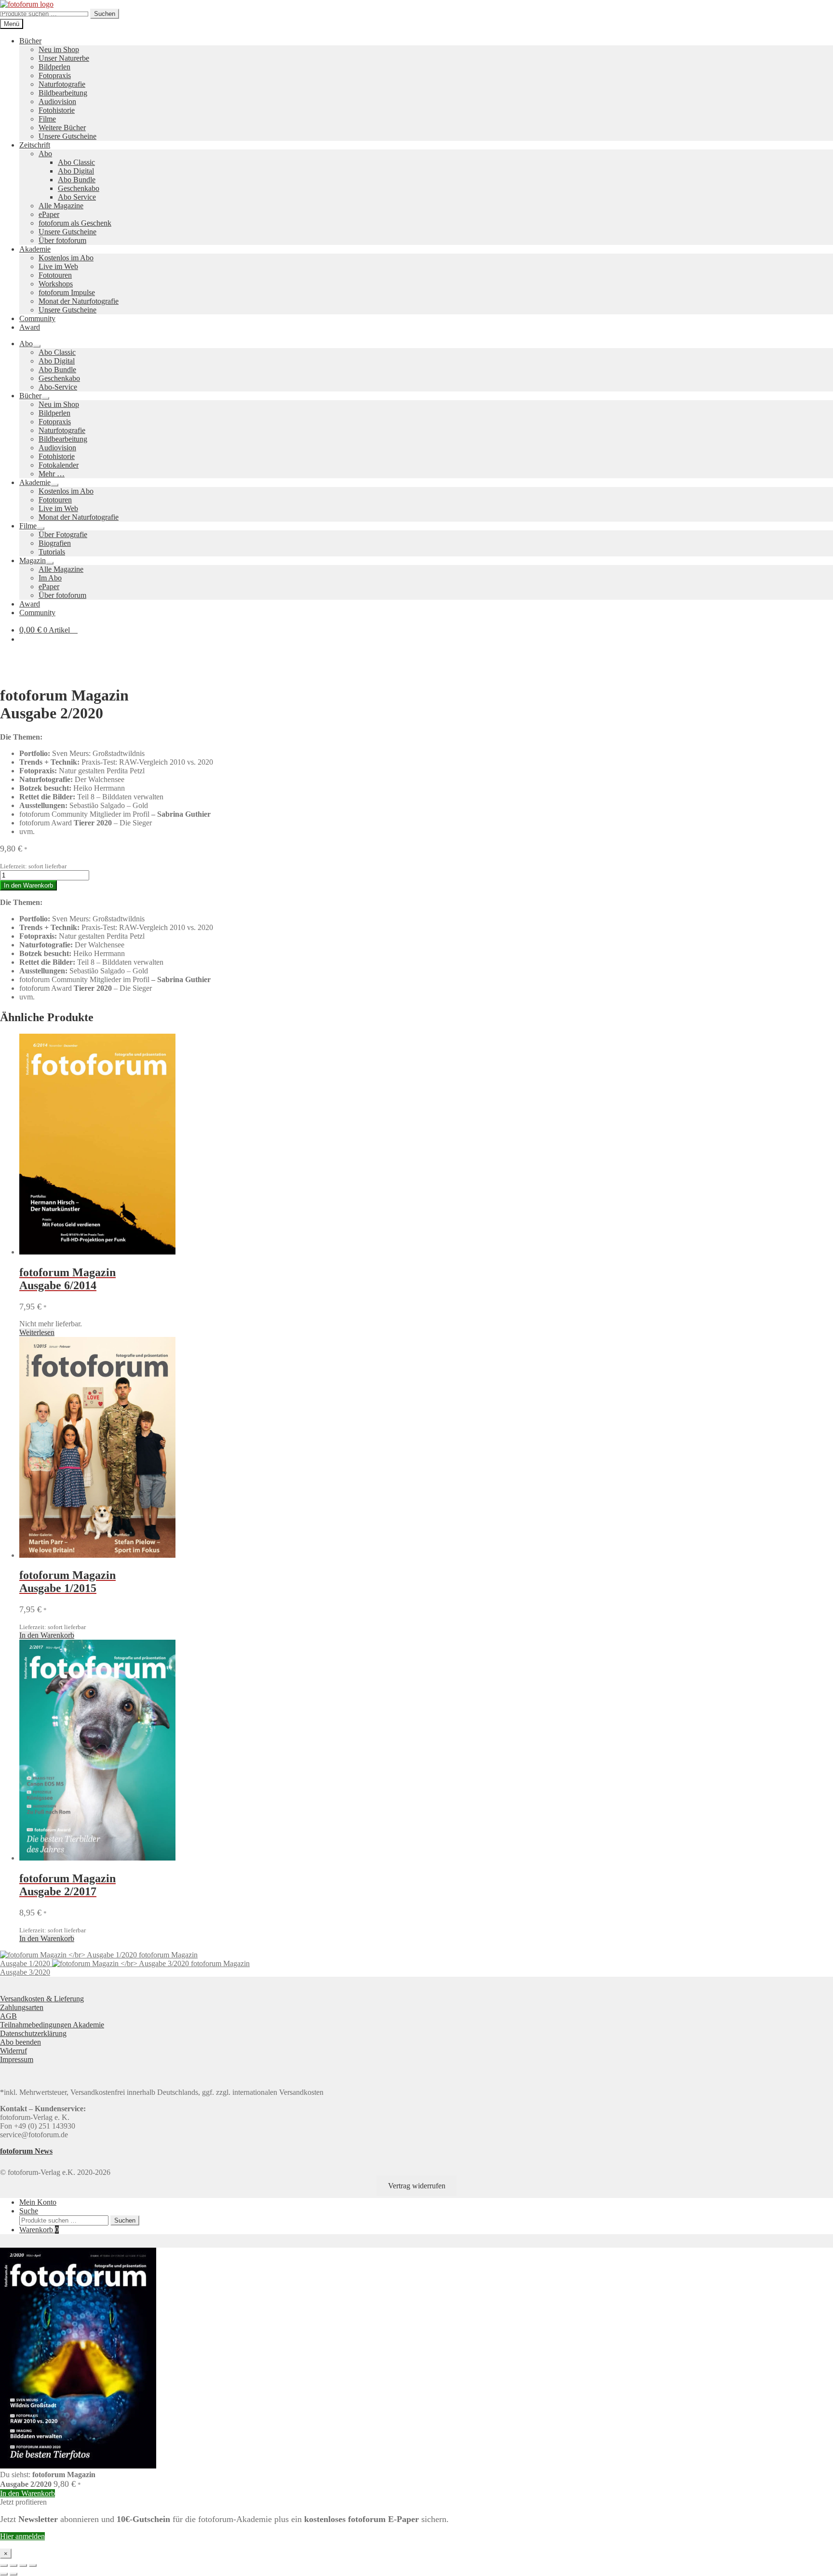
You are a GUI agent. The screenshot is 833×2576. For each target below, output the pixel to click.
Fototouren (55, 275)
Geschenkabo (79, 188)
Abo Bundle (77, 180)
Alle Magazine (61, 206)
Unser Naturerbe (64, 58)
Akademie (35, 249)
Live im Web (58, 266)
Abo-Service (58, 387)
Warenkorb (39, 2230)
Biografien (55, 543)
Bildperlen (54, 67)
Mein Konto (38, 2202)
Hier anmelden (22, 2536)
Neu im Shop (59, 49)
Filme (47, 119)
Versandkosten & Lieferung (42, 1999)
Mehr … (52, 474)
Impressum (17, 2059)
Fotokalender (59, 465)
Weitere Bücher (62, 128)
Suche (29, 2211)
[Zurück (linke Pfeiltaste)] (4, 2574)
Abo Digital (76, 171)
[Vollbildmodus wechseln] (13, 2565)
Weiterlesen (37, 1332)
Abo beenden (20, 2042)
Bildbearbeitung (63, 93)
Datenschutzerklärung (33, 2033)
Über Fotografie (63, 534)
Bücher (30, 41)
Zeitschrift (35, 145)
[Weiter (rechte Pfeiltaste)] (13, 2574)
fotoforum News (26, 2151)
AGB (8, 2016)
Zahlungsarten (22, 2007)
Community (37, 318)
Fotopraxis (55, 75)
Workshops (56, 284)
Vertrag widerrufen (417, 2186)
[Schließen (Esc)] (33, 2565)
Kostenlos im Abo (66, 258)
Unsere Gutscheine (67, 136)
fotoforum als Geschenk (75, 223)
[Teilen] (23, 2565)
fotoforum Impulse (67, 292)
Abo (45, 154)
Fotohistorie (57, 110)
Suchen (105, 14)
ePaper (49, 214)
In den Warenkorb (28, 885)
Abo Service (77, 197)
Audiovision (57, 101)
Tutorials (52, 552)
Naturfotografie (62, 84)
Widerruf (13, 2051)
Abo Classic (76, 162)
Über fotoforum (62, 240)
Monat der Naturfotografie (79, 301)
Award (30, 327)
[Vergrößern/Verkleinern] (4, 2565)
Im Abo (50, 578)
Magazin (33, 560)
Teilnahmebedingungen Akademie (52, 2025)
